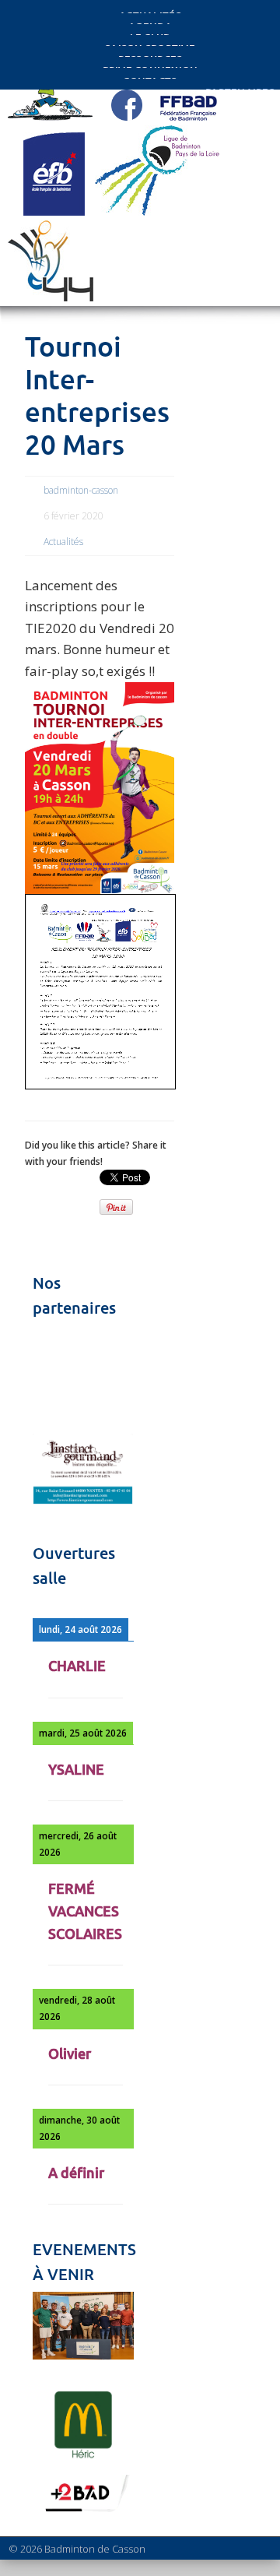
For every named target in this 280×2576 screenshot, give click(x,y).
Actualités (63, 542)
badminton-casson (81, 490)
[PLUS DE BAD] (83, 2511)
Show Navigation (226, 142)
